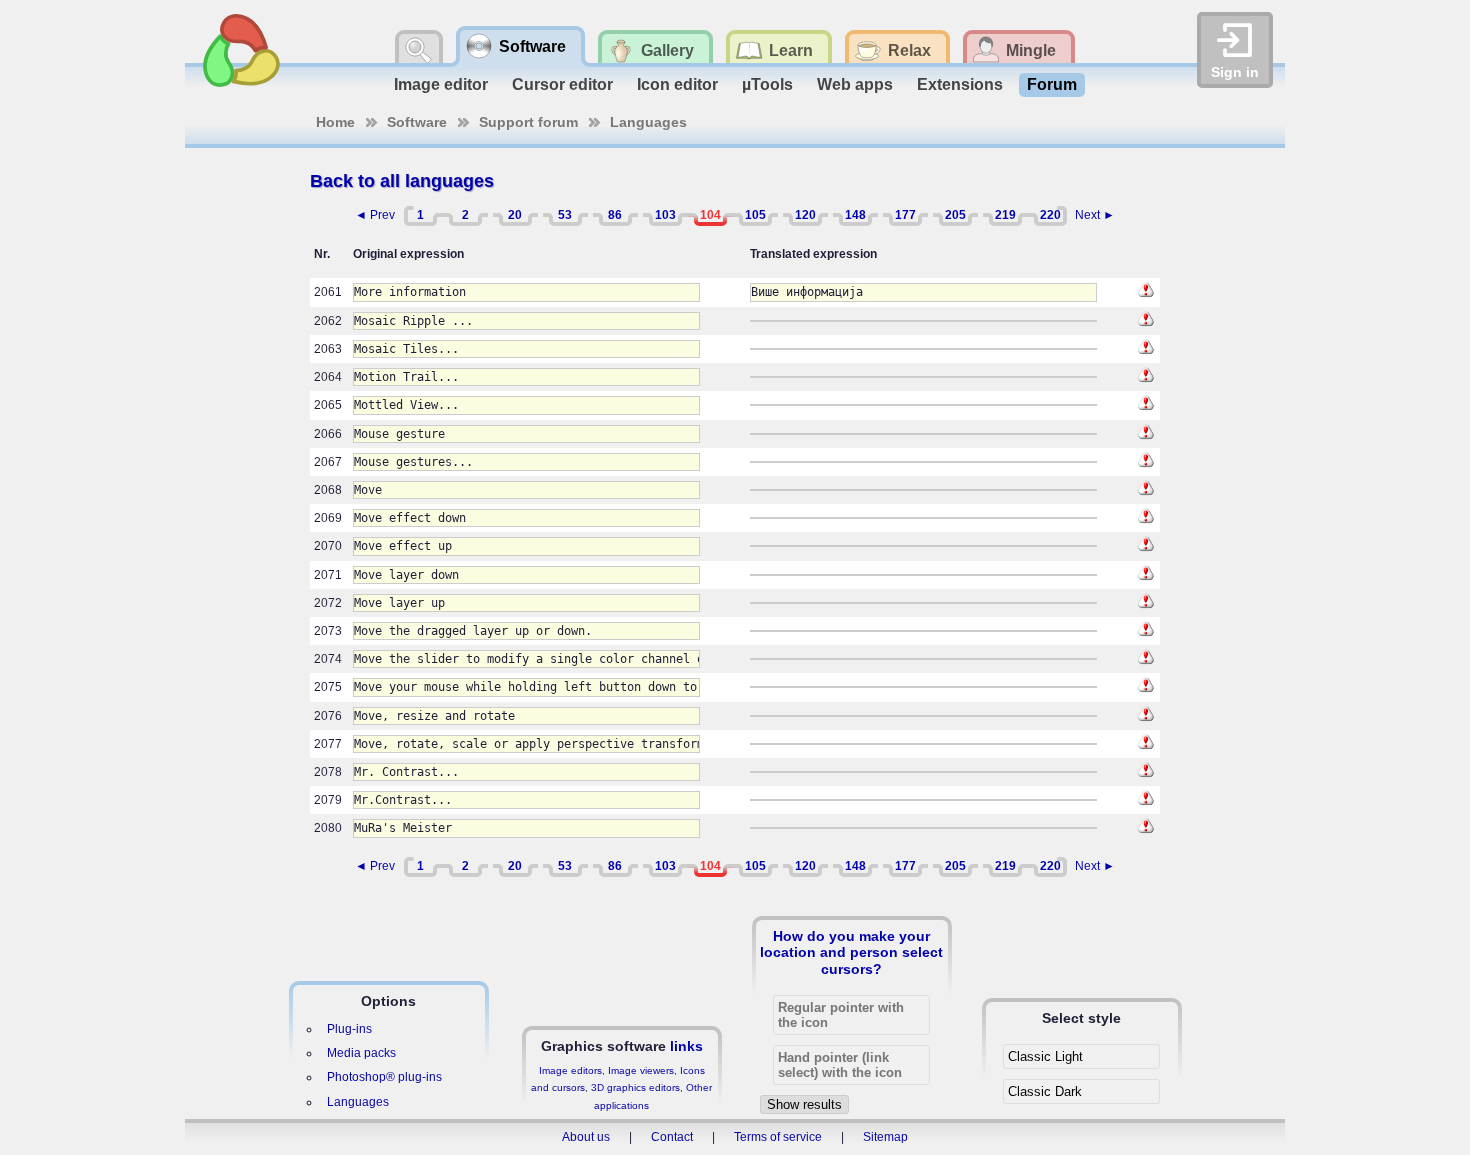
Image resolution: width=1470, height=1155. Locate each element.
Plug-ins (349, 1029)
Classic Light (1045, 1056)
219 (1005, 215)
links (686, 1046)
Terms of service (778, 1137)
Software (417, 122)
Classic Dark (1045, 1091)
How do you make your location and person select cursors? (851, 952)
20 (515, 215)
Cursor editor (562, 84)
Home (335, 122)
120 (805, 215)
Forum (1052, 84)
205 (955, 215)
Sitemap (885, 1137)
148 (855, 215)
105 (755, 215)
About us (586, 1137)
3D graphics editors (635, 1087)
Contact (672, 1137)
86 (615, 215)
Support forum (528, 122)
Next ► (1095, 215)
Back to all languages (402, 181)
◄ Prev (375, 215)
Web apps (855, 84)
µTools (767, 84)
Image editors (570, 1070)
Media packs (361, 1053)
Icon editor (677, 84)
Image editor (441, 84)
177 (905, 215)
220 (1050, 215)
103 (665, 215)
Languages (648, 122)
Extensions (960, 84)
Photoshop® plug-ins (384, 1077)
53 (565, 215)
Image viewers (641, 1070)
